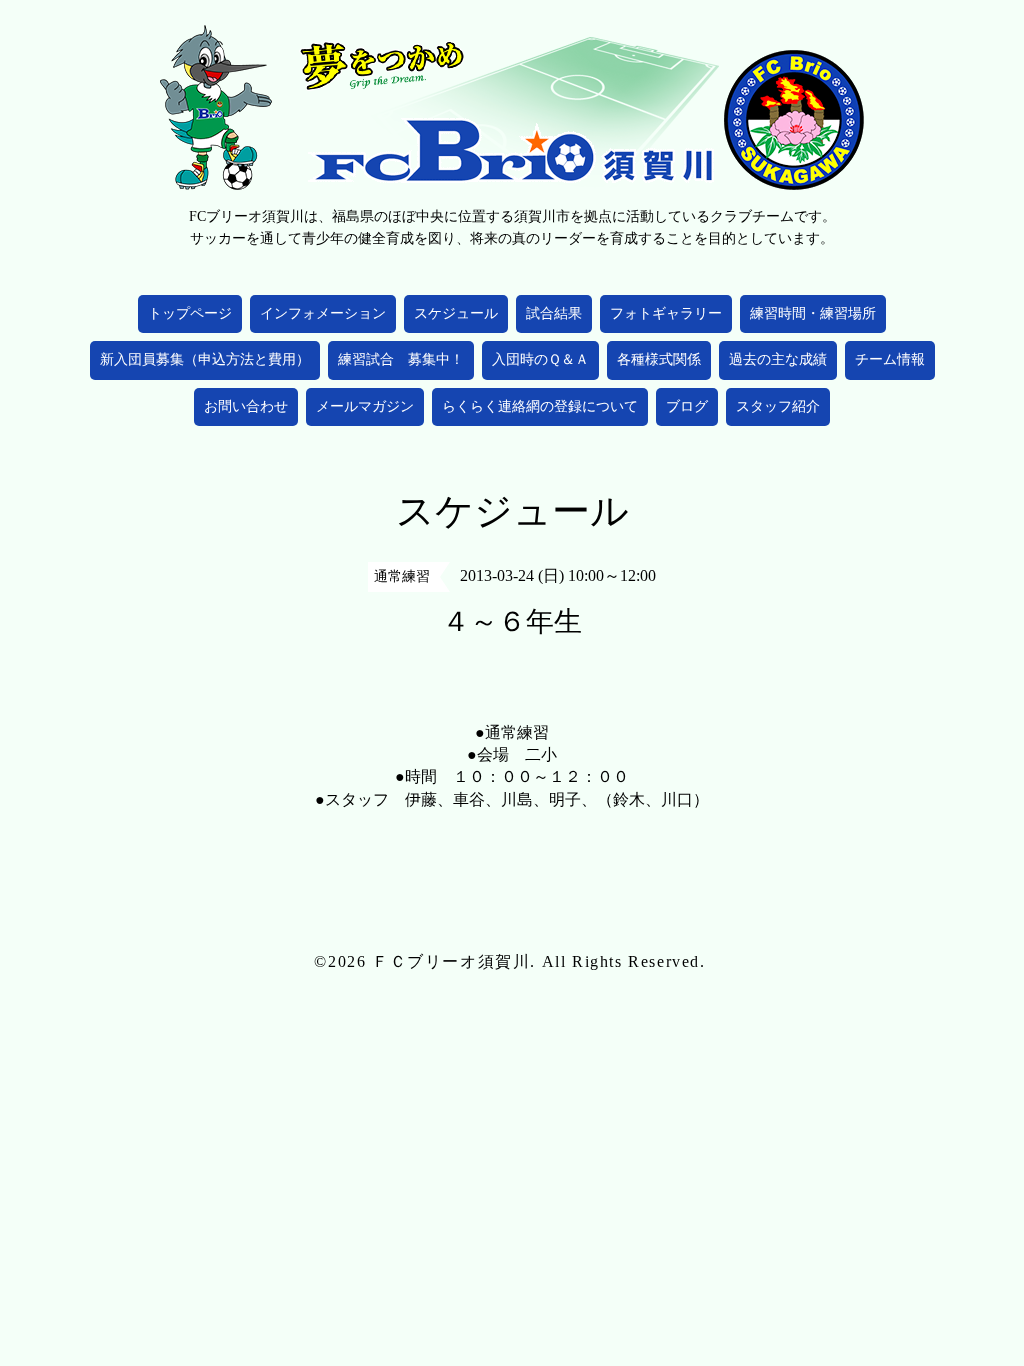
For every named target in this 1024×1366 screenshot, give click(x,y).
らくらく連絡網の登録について (540, 406)
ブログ (687, 406)
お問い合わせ (246, 406)
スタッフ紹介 (778, 406)
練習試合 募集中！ (401, 359)
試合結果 (554, 313)
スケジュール (456, 313)
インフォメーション (323, 313)
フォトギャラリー (666, 313)
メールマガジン (365, 406)
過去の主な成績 (778, 359)
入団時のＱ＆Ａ (540, 359)
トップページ (190, 313)
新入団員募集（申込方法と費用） (205, 359)
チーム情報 (890, 359)
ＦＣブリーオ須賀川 (451, 961)
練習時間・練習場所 (813, 313)
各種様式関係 (659, 359)
